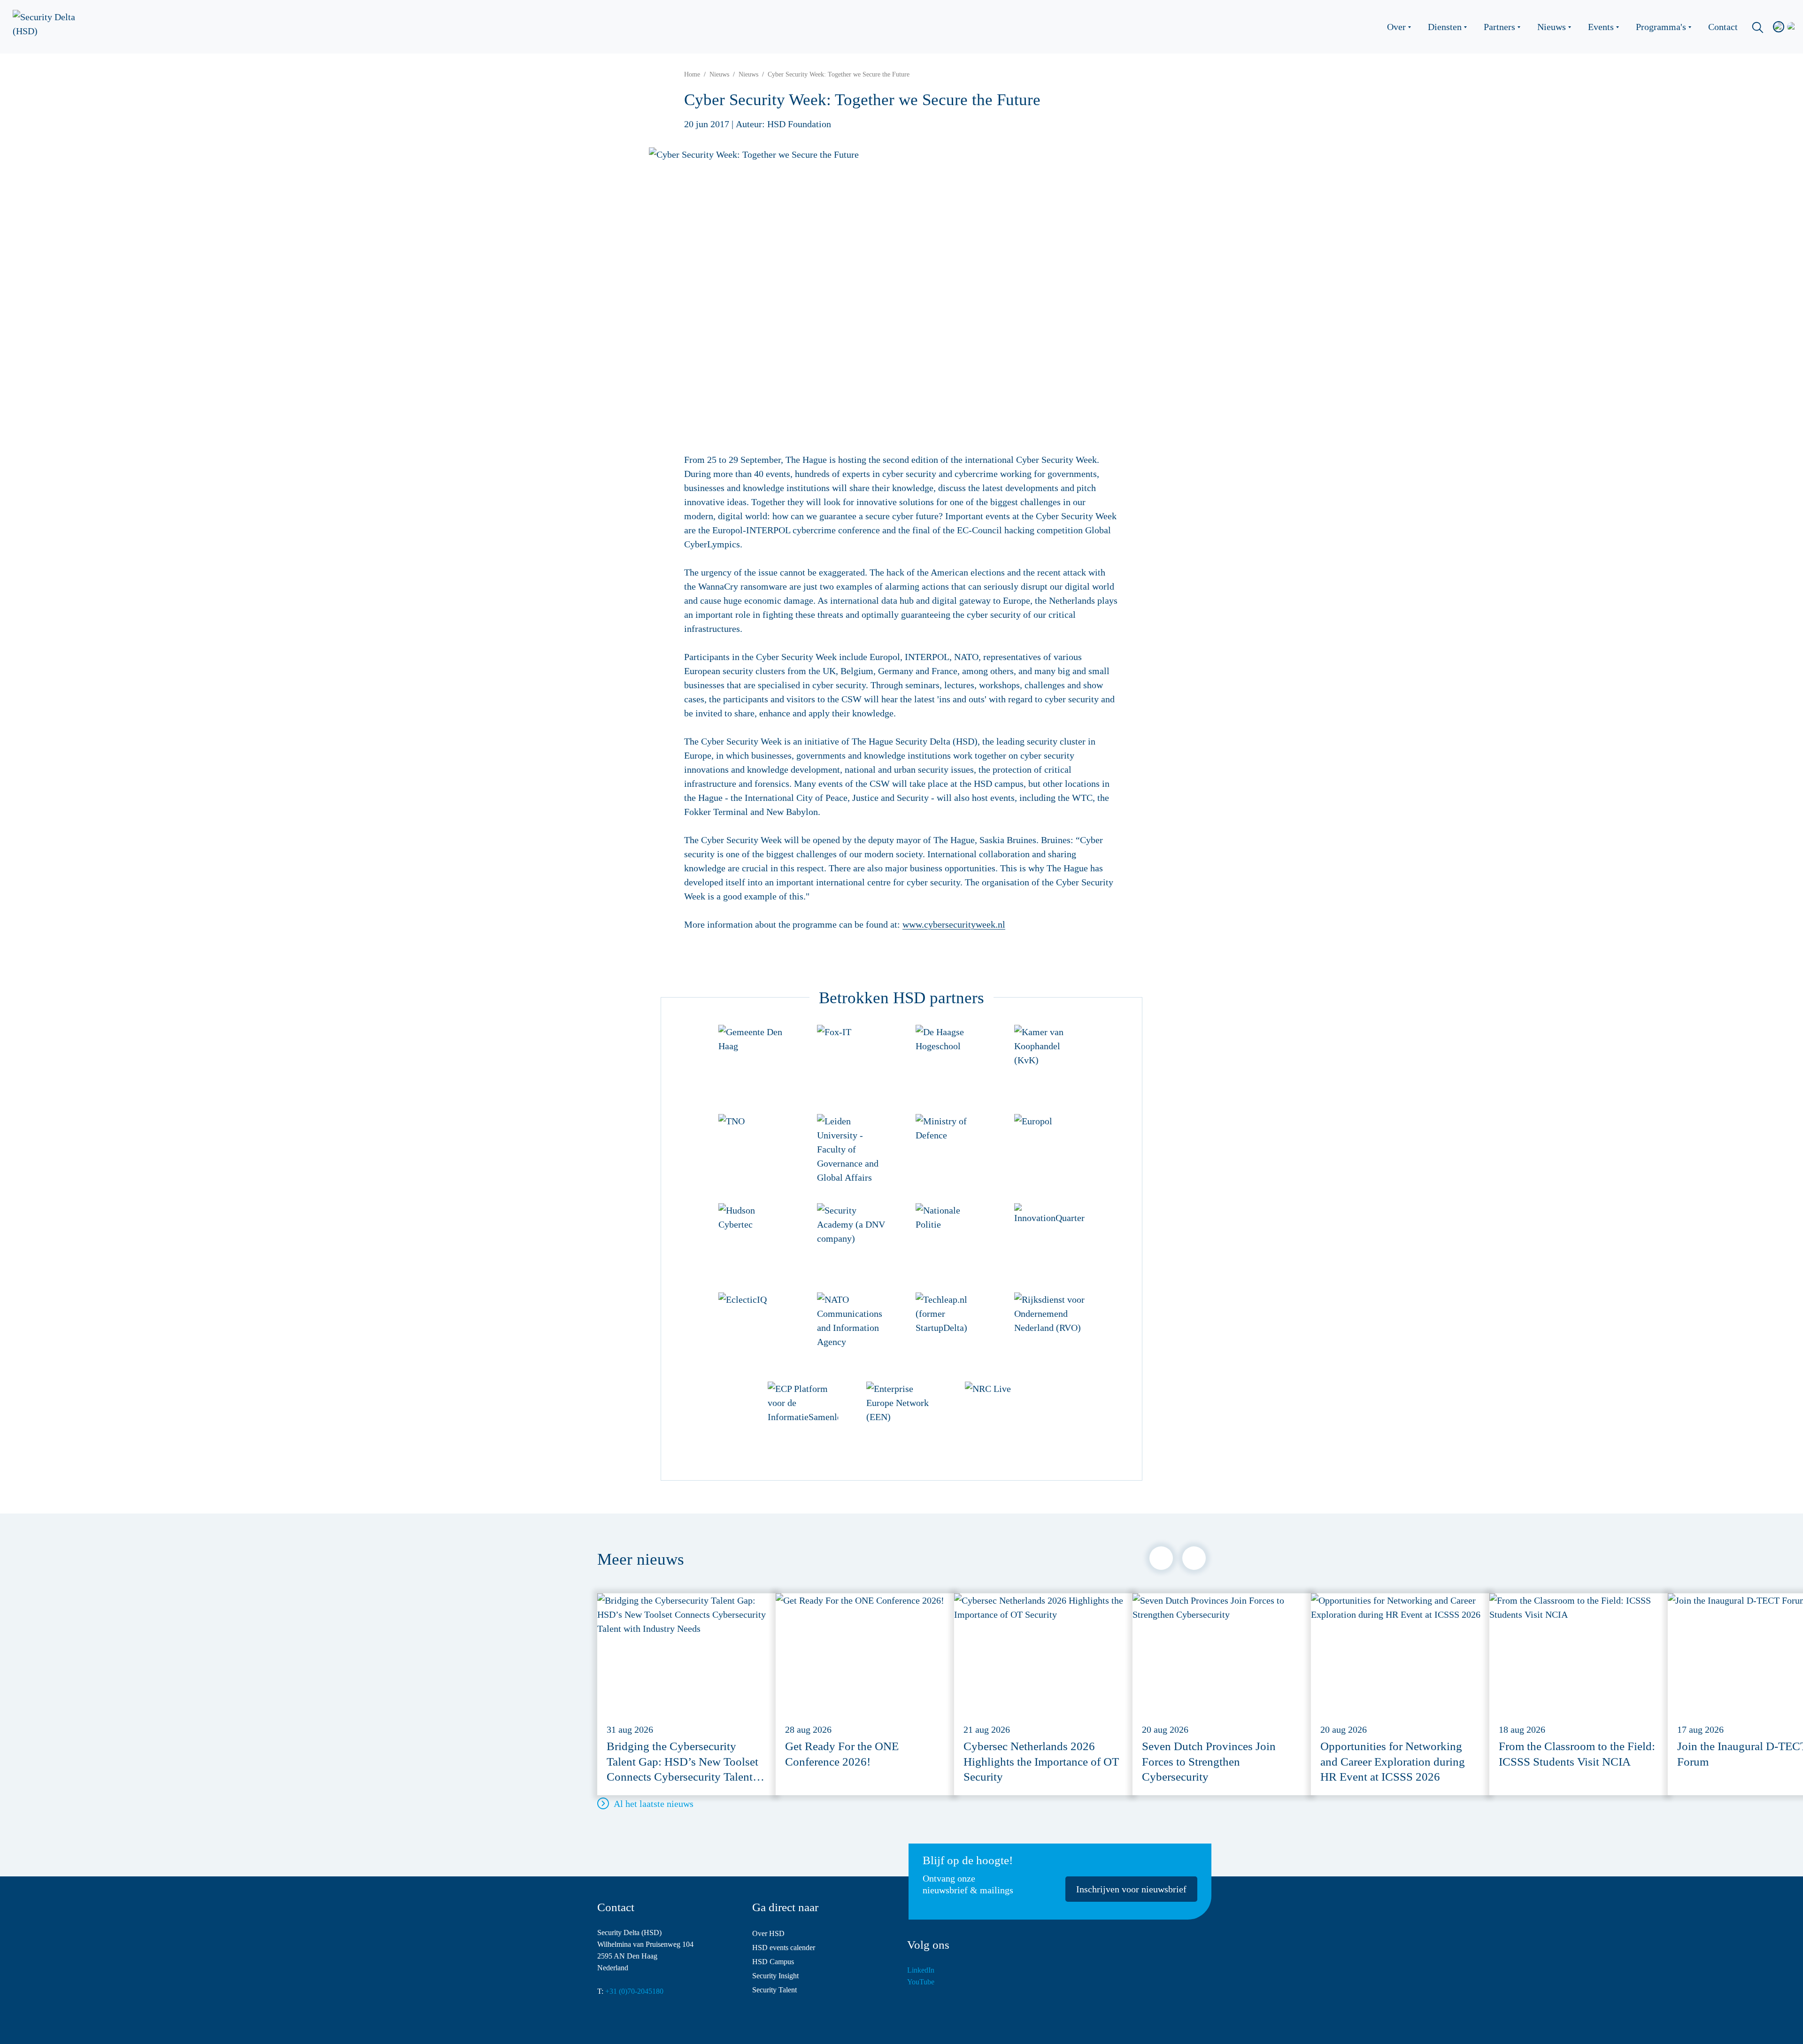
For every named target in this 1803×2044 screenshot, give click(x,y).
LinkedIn (921, 1970)
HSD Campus (773, 1962)
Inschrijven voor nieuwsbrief (1131, 1889)
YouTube (921, 1982)
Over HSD (768, 1933)
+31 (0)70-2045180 (634, 1991)
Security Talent (774, 1990)
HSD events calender (784, 1948)
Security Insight (775, 1976)
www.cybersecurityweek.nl (954, 924)
